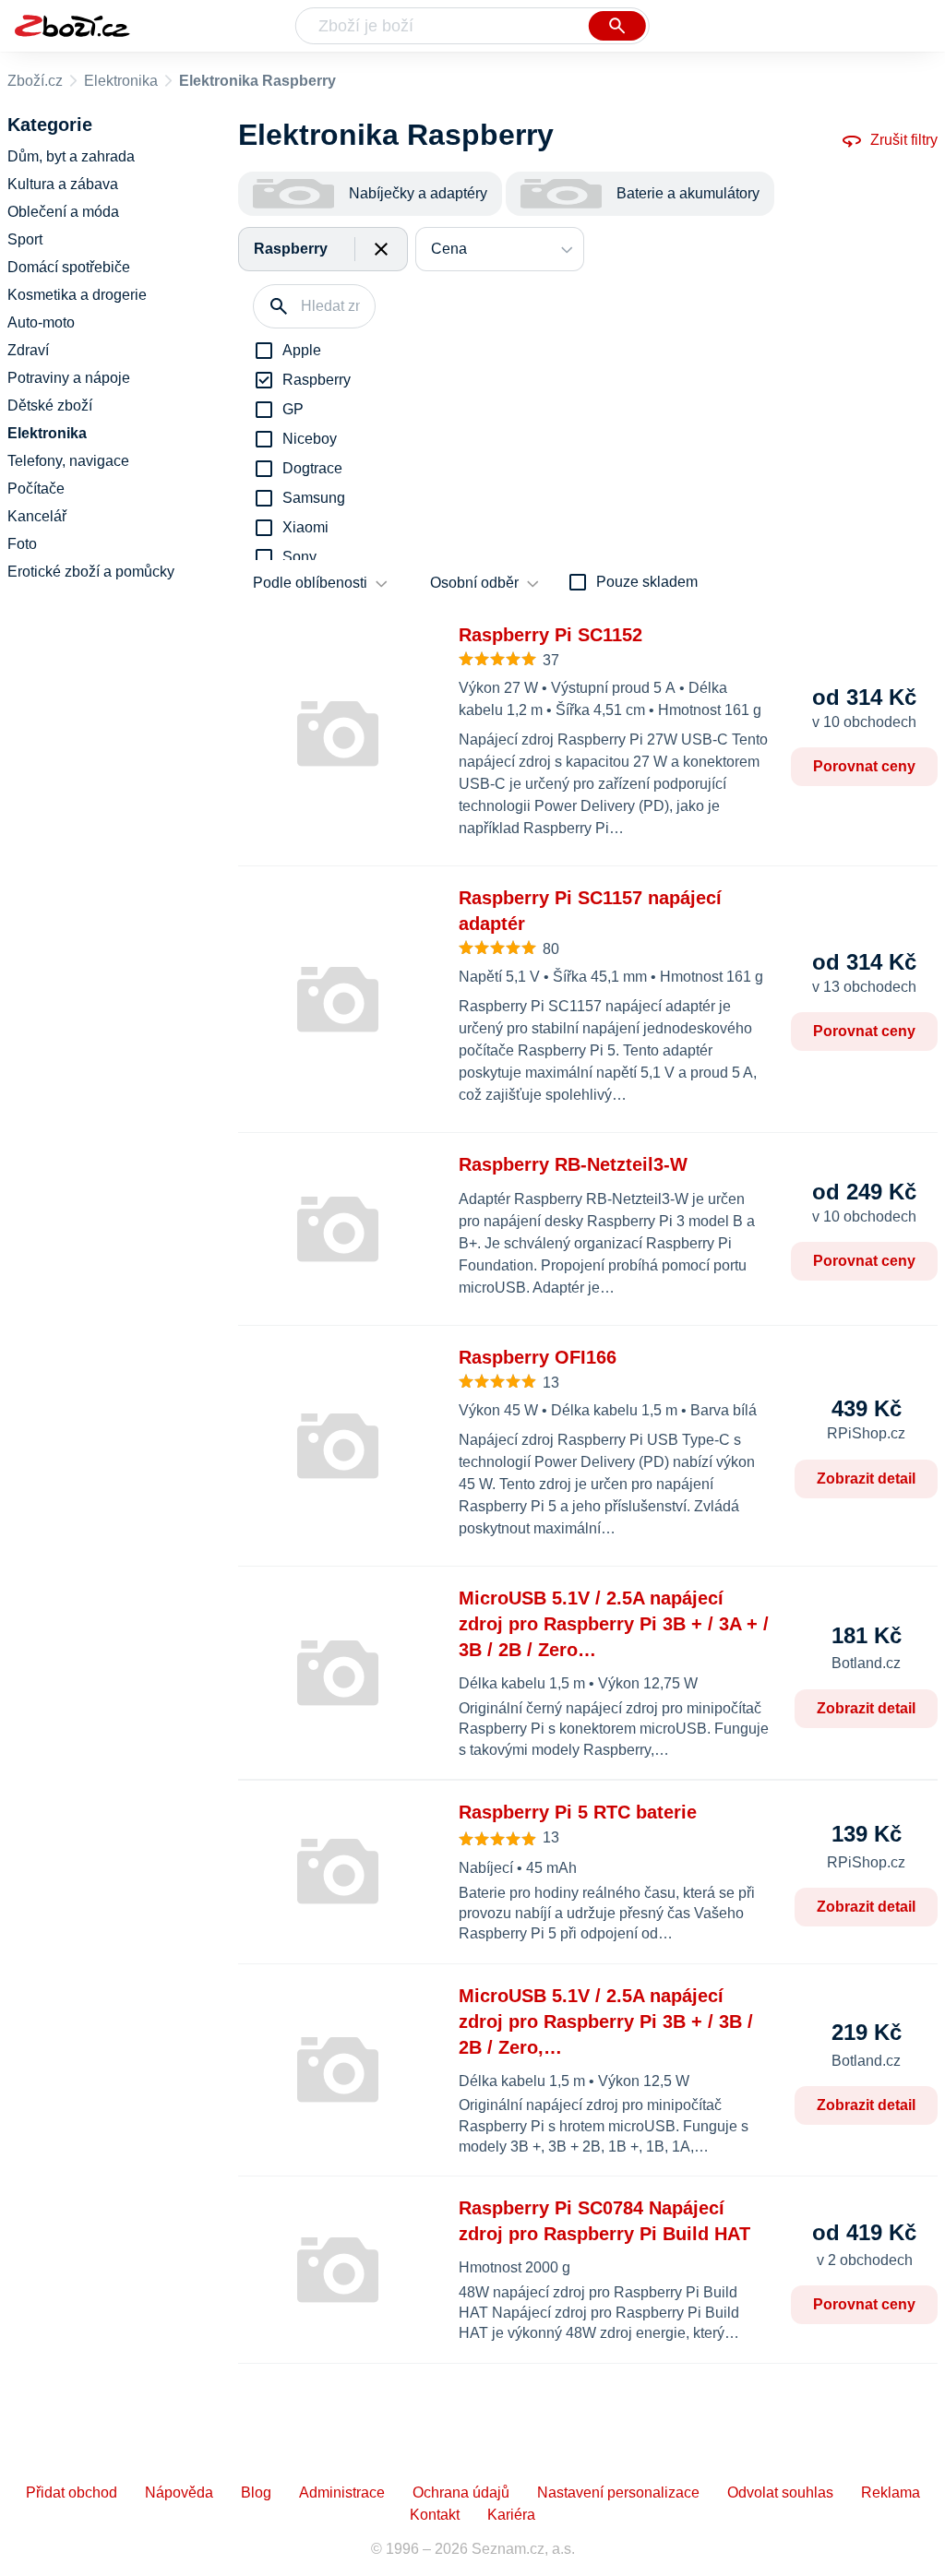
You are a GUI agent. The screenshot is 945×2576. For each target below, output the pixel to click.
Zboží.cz (35, 81)
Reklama (891, 2493)
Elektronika (121, 81)
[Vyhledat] (617, 26)
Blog (256, 2493)
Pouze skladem (647, 582)
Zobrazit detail (866, 1479)
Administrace (342, 2493)
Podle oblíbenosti (310, 583)
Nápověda (179, 2493)
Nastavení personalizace (618, 2493)
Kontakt (435, 2515)
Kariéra (511, 2515)
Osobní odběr (474, 583)
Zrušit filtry (904, 140)
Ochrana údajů (461, 2493)
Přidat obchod (72, 2493)
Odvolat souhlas (780, 2493)
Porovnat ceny (864, 766)
